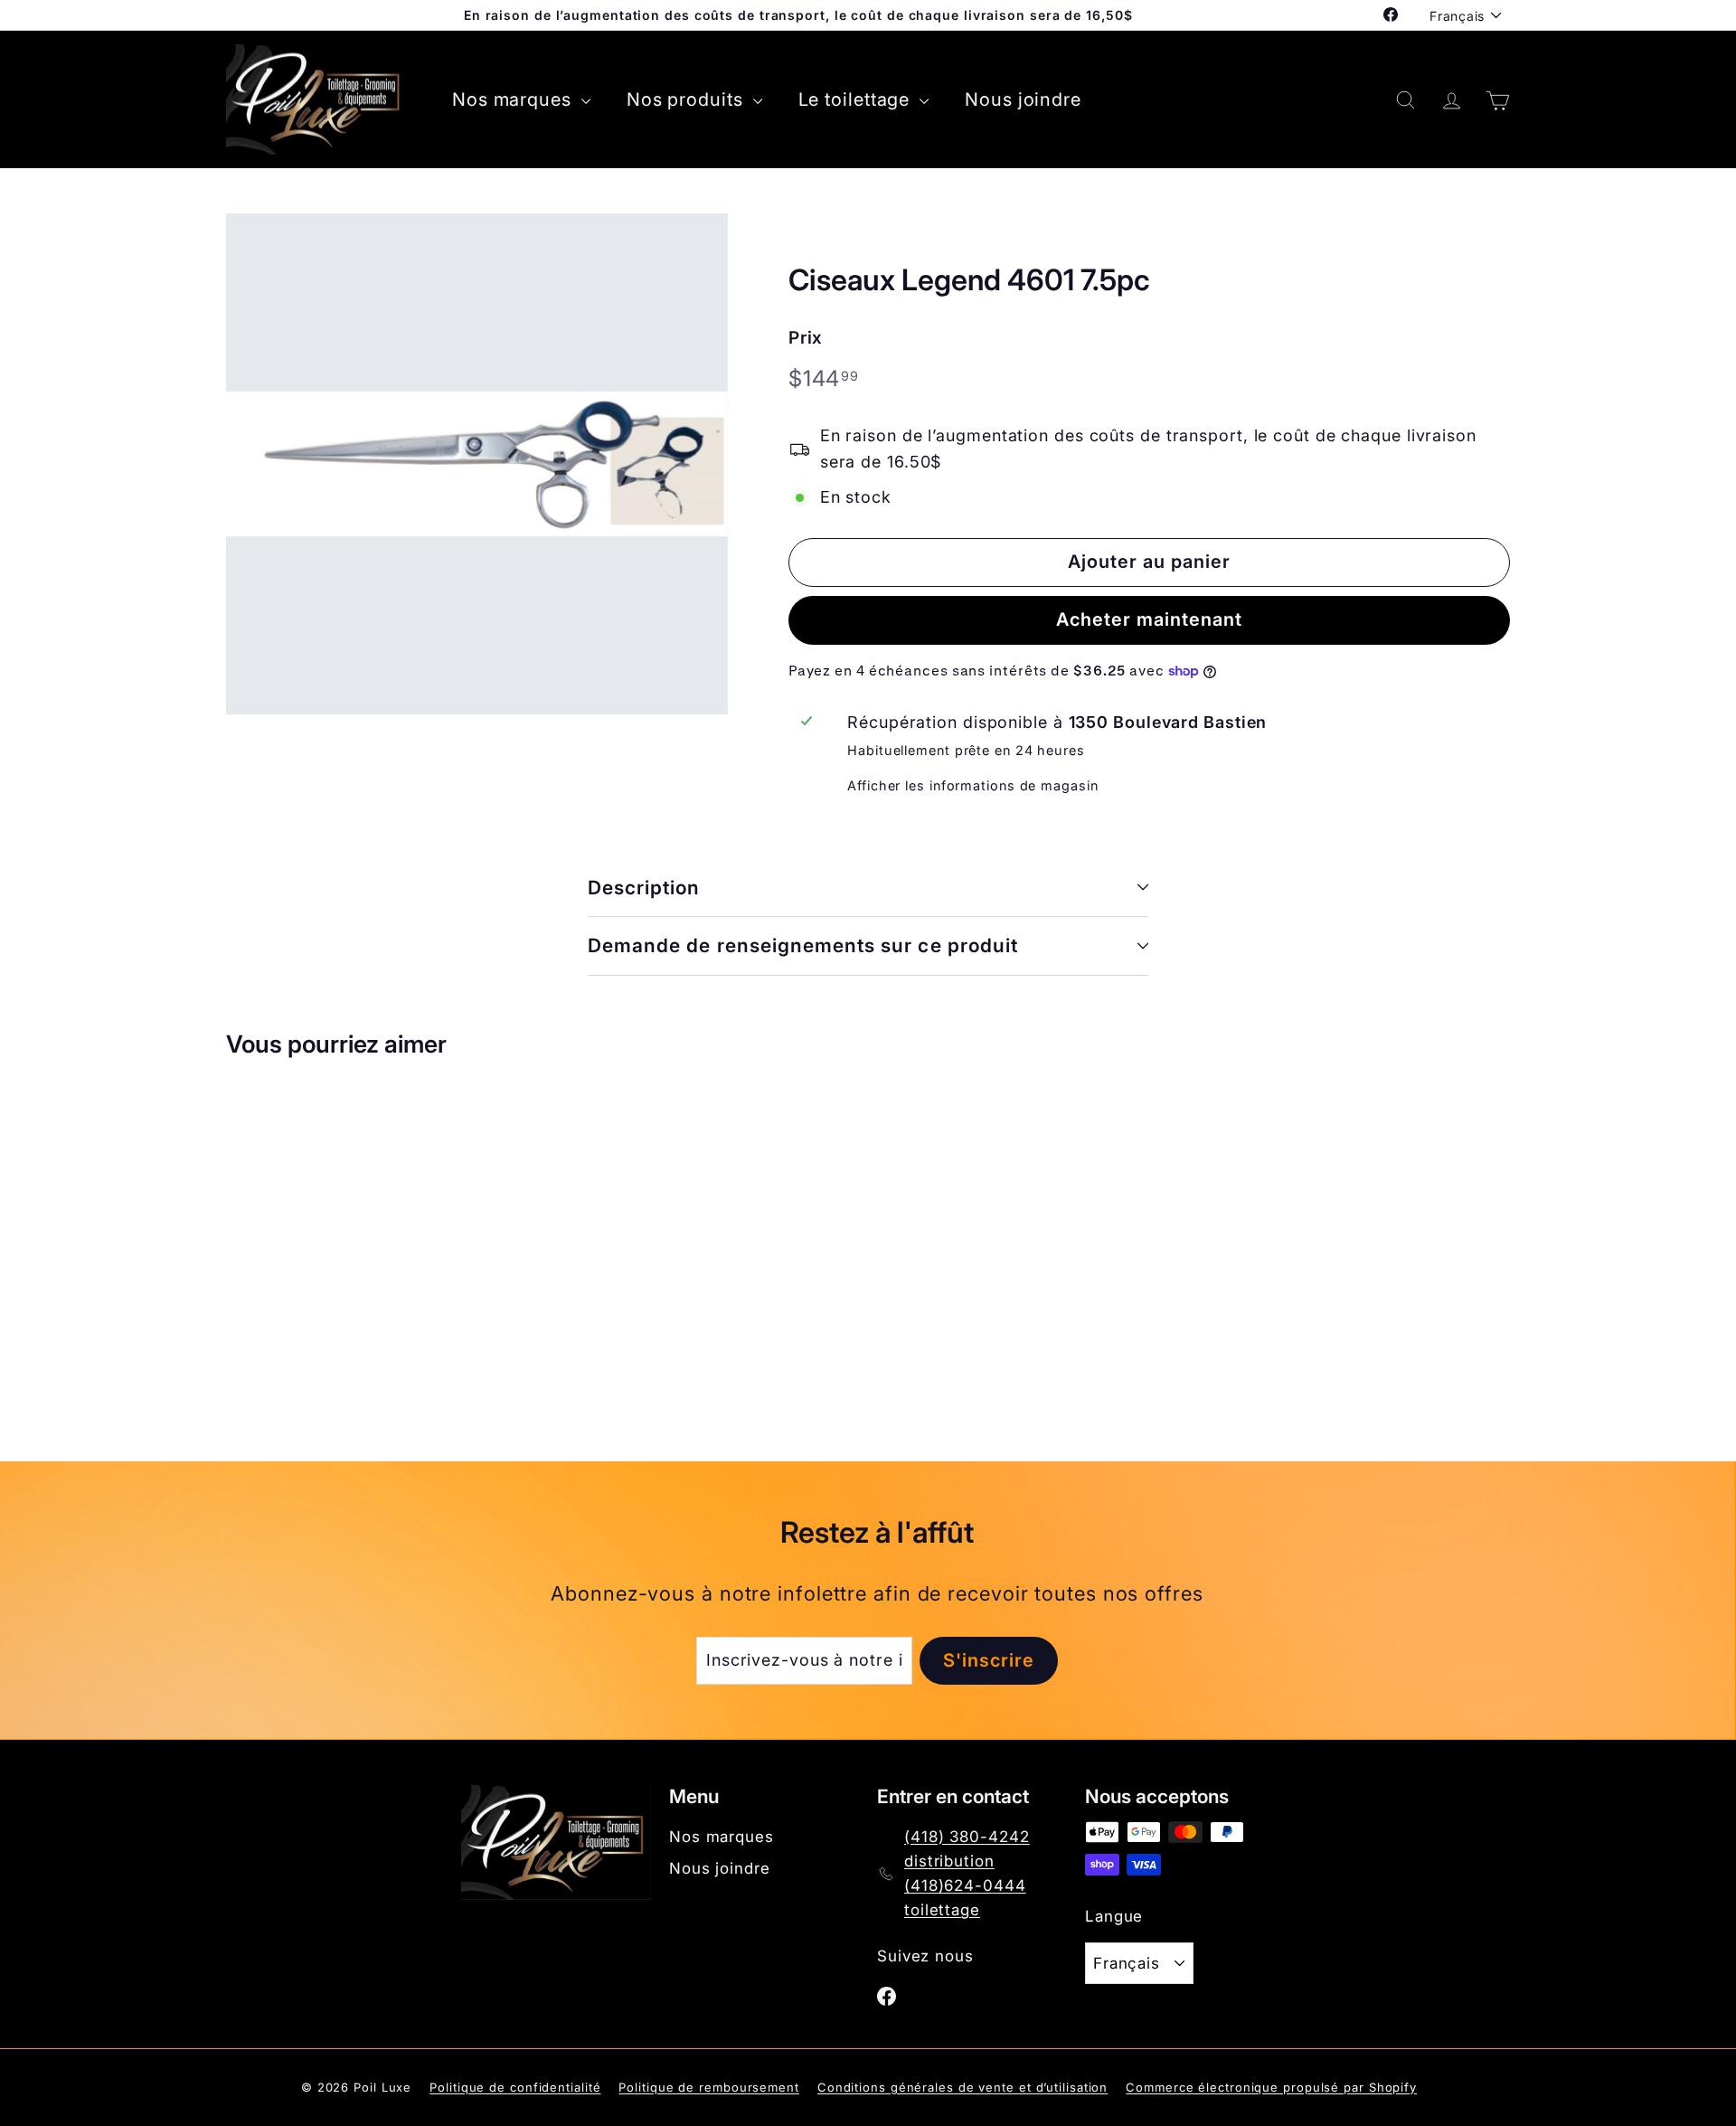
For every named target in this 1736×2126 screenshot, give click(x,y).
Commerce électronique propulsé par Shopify (1271, 2087)
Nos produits (688, 99)
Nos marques (514, 99)
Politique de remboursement (708, 2087)
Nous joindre (1023, 99)
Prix (806, 338)
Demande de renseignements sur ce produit (803, 945)
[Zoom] (477, 464)
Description (644, 888)
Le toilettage (857, 99)
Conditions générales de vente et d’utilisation (962, 2087)
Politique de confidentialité (515, 2087)
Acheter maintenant (1149, 619)
